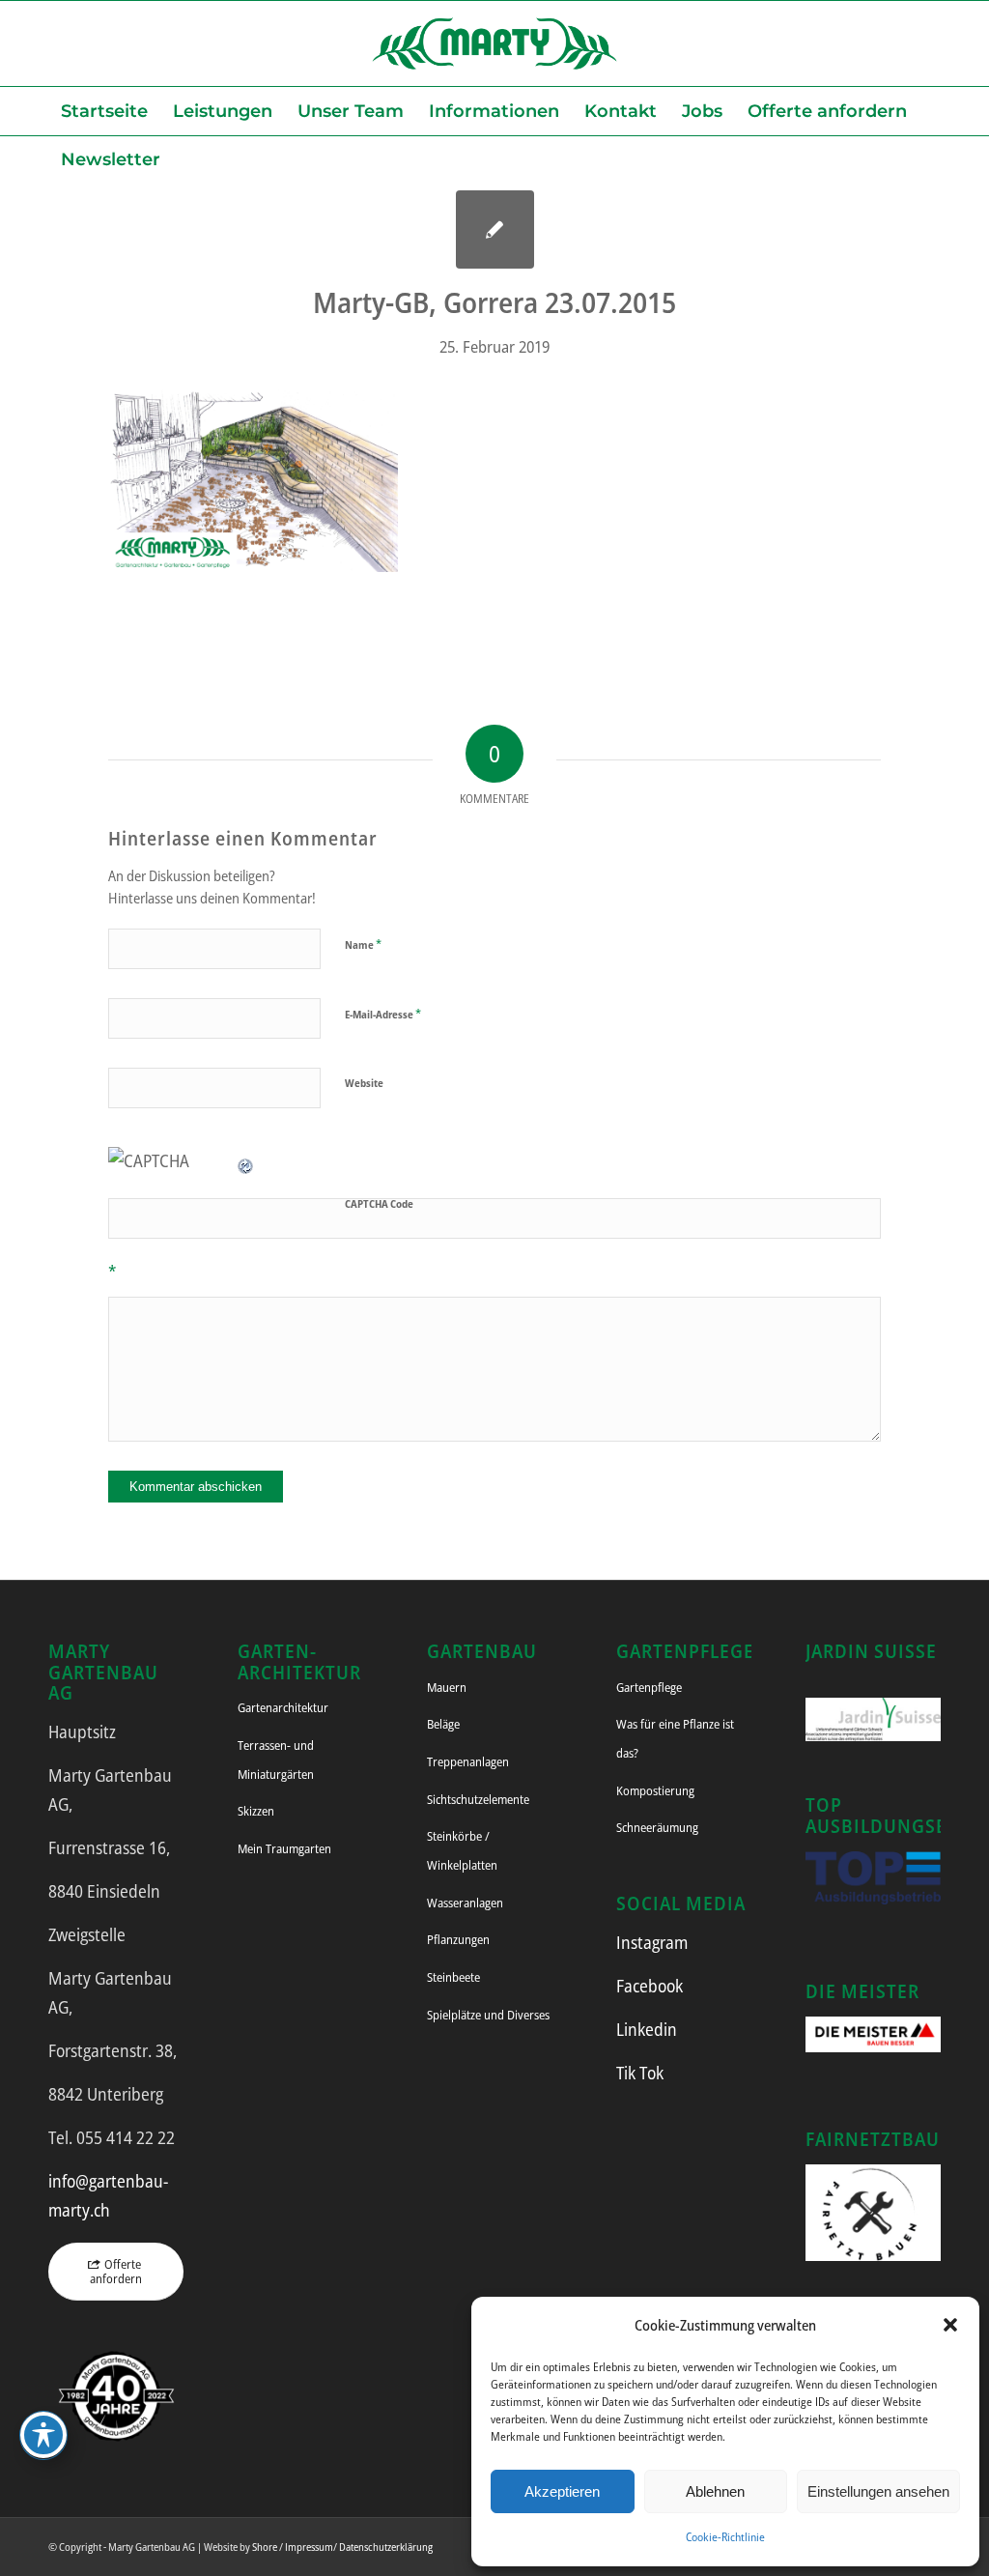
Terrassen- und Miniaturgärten (276, 1760)
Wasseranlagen (465, 1903)
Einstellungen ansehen (878, 2491)
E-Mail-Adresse (383, 1014)
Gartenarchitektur (283, 1707)
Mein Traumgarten (284, 1848)
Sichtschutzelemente (478, 1799)
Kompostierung (655, 1790)
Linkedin (647, 2029)
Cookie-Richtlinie (725, 2537)
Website (364, 1083)
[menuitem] (104, 111)
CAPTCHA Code (379, 1203)
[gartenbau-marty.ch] (494, 43)
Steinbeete (453, 1977)
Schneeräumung (657, 1827)
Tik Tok (640, 2073)
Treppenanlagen (468, 1761)
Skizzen (256, 1811)
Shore (265, 2547)
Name (363, 944)
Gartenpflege (649, 1687)
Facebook (650, 1986)
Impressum (309, 2547)
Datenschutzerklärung (386, 2547)
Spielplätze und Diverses (488, 2015)
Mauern (447, 1687)
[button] (950, 2325)
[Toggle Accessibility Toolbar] (43, 2435)
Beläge (443, 1724)
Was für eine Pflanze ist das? (675, 1738)
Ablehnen (715, 2491)
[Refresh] (246, 1160)
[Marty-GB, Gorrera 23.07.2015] (495, 229)
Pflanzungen (458, 1939)
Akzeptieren (562, 2491)
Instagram (652, 1942)
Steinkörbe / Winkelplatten (462, 1850)
